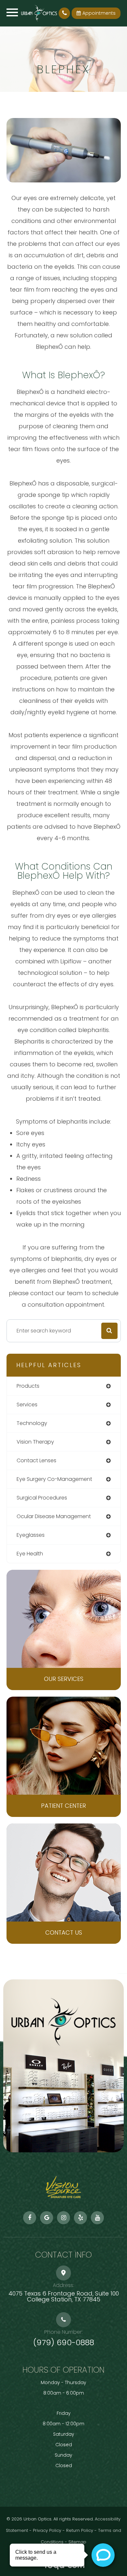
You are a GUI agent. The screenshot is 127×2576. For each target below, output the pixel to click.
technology (32, 1423)
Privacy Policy (47, 2530)
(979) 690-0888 (64, 2343)
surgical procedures (42, 1498)
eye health (30, 1554)
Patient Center (63, 1806)
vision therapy (35, 1442)
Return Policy (80, 2530)
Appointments (99, 13)
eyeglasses (31, 1535)
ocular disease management (54, 1516)
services (27, 1405)
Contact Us (64, 1932)
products (28, 1386)
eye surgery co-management (54, 1479)
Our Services (64, 1679)
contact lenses (36, 1460)
